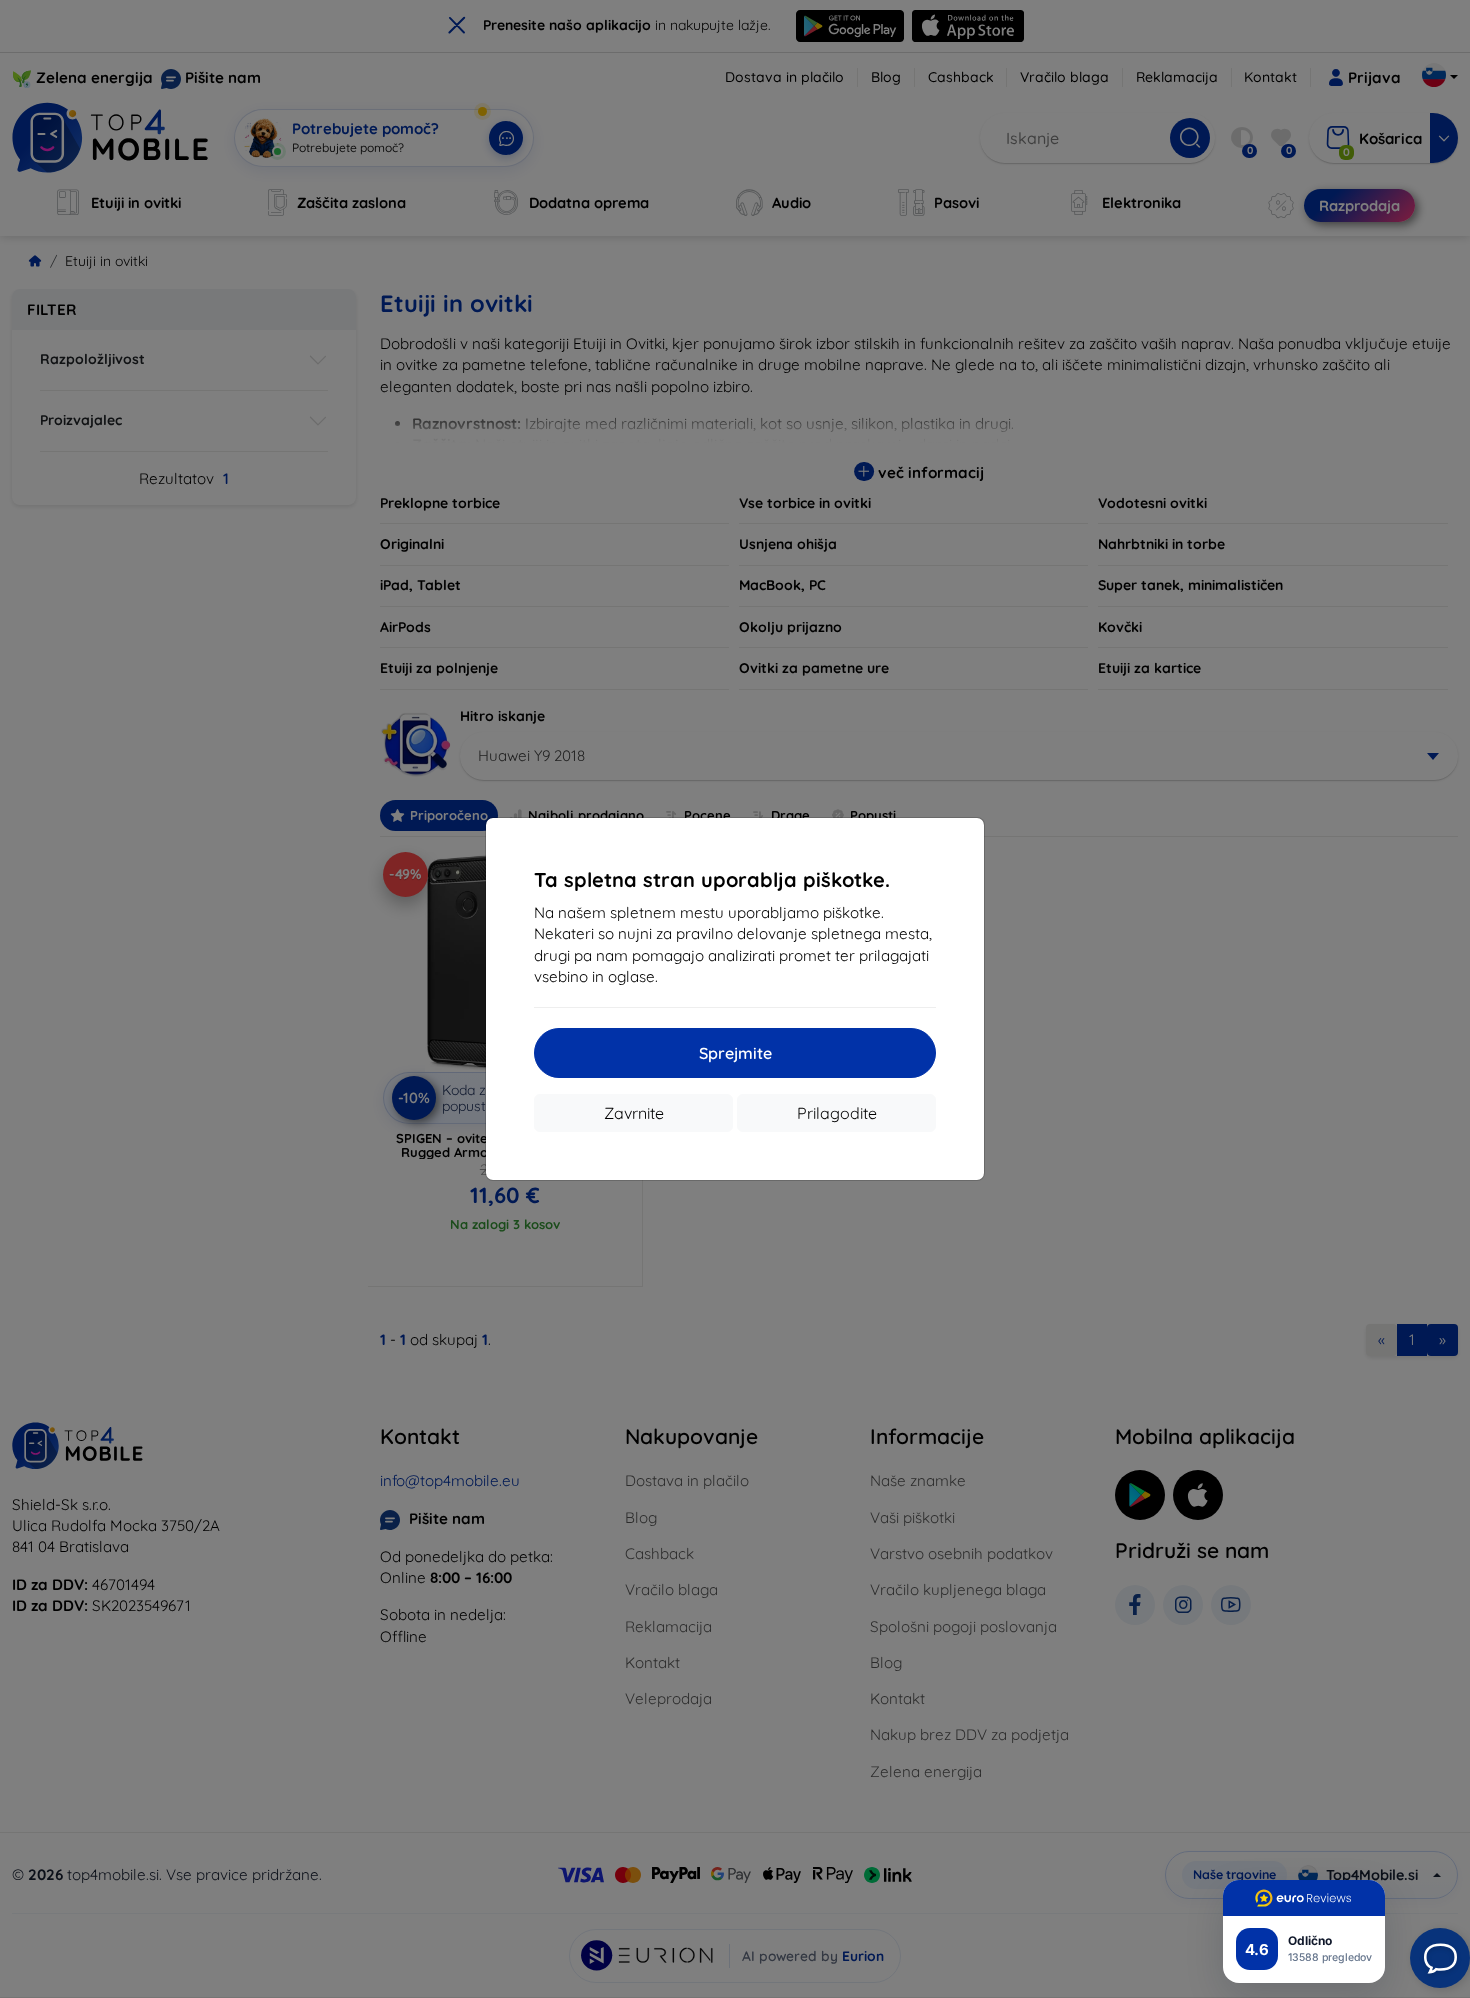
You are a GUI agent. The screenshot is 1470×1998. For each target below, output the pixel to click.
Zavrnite (634, 1113)
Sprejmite (735, 1053)
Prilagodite (837, 1113)
